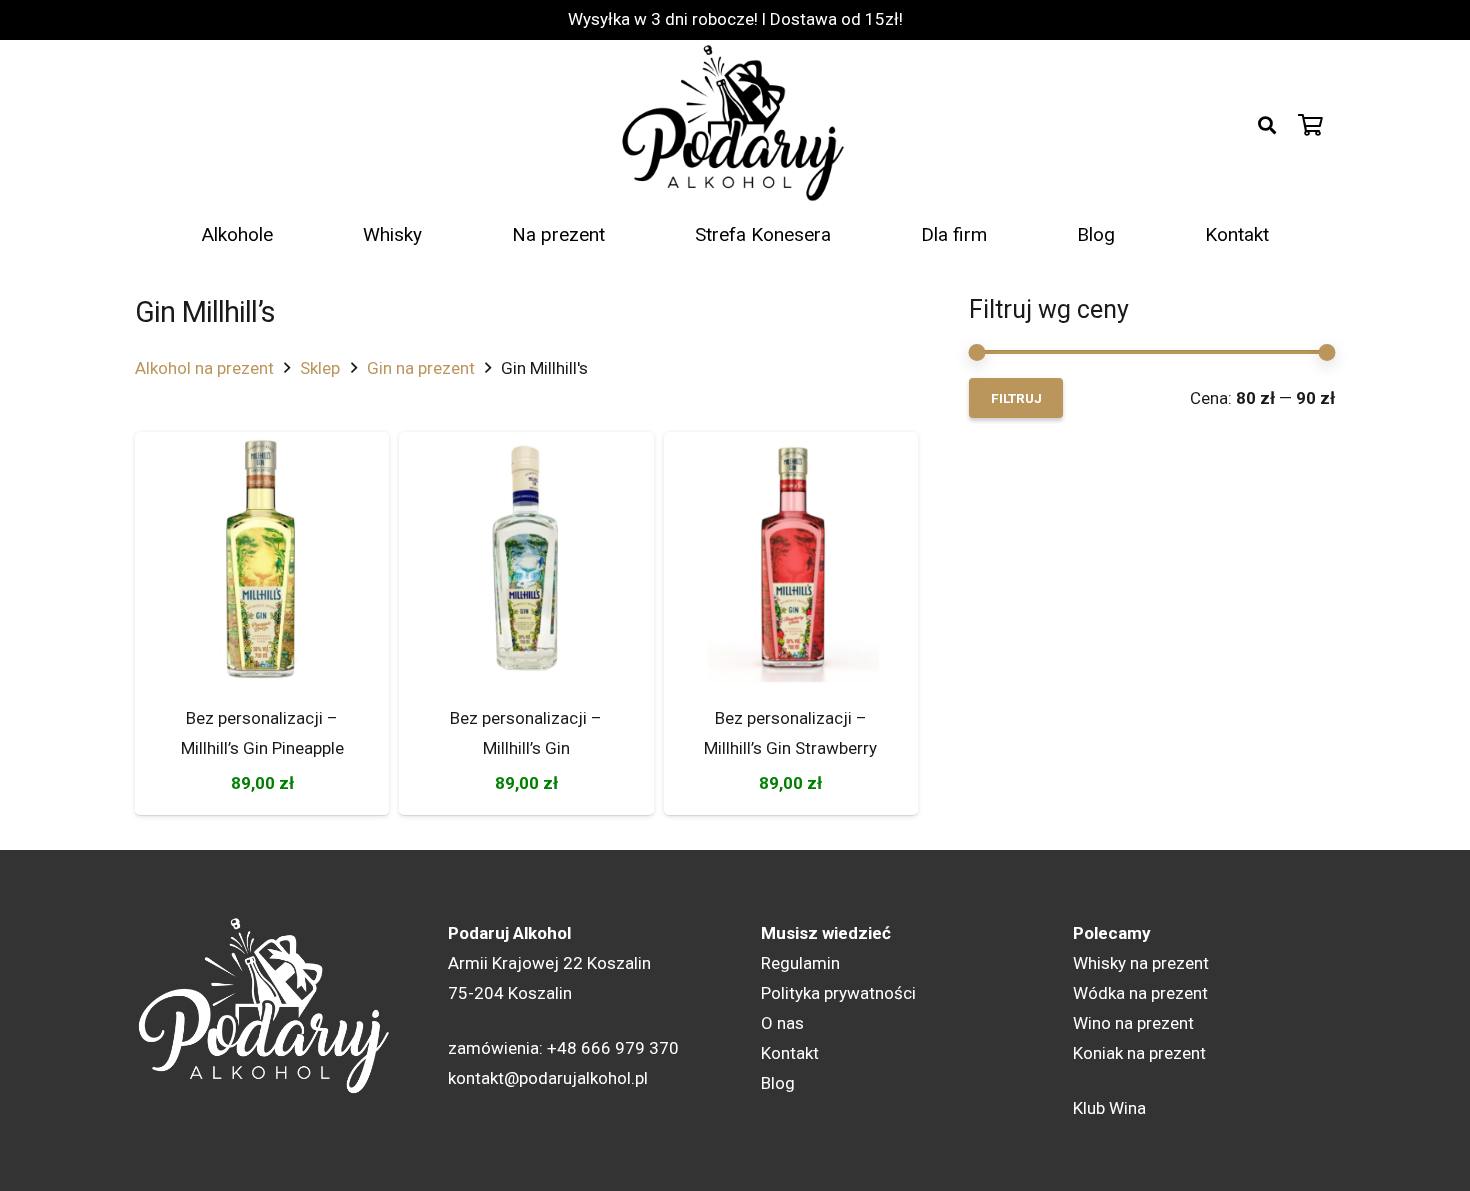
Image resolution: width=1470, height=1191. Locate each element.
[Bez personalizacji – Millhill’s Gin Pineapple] (262, 559)
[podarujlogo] (735, 125)
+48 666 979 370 (613, 1048)
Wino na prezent (1133, 1023)
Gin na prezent (421, 368)
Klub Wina (1109, 1108)
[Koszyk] (1311, 125)
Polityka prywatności (838, 993)
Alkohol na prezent (204, 368)
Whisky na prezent (1141, 963)
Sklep (320, 368)
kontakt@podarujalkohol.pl (548, 1078)
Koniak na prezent (1139, 1053)
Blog (778, 1083)
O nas (782, 1023)
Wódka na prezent (1140, 993)
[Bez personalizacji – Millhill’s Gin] (526, 559)
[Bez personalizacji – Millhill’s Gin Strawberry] (791, 559)
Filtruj (1016, 398)
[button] (1267, 125)
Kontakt (790, 1053)
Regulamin (800, 963)
